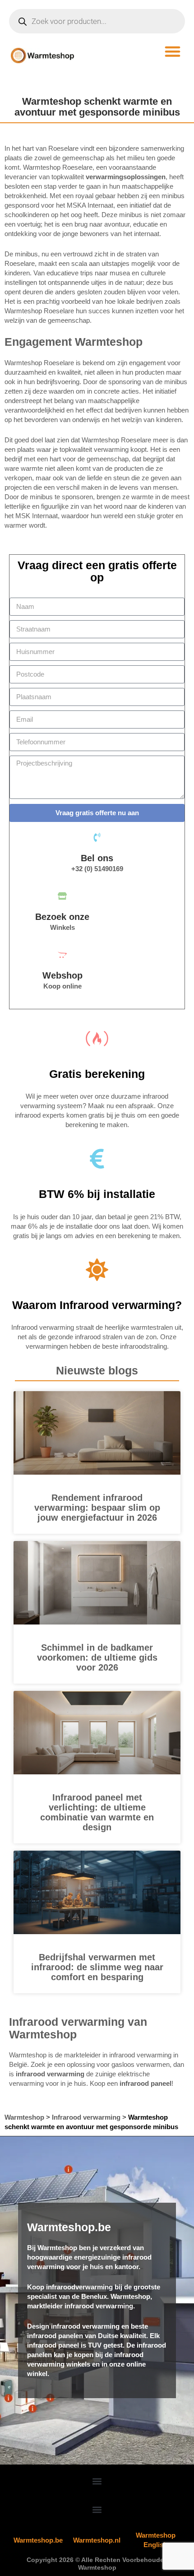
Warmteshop (24, 2117)
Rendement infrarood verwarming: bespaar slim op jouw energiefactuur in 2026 (97, 1508)
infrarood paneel (145, 2083)
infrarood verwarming (50, 2074)
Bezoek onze (62, 917)
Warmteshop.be (38, 2540)
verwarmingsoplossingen (126, 177)
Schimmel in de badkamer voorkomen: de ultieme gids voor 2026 (97, 1657)
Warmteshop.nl (97, 2540)
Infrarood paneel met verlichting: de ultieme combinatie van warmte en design (97, 1812)
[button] (173, 51)
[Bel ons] (97, 837)
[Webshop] (62, 955)
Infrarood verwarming (86, 2117)
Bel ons (97, 858)
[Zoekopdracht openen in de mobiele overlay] (97, 21)
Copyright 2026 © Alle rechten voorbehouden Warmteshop (97, 2564)
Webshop (62, 975)
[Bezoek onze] (62, 896)
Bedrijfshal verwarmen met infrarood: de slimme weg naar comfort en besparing (97, 1967)
